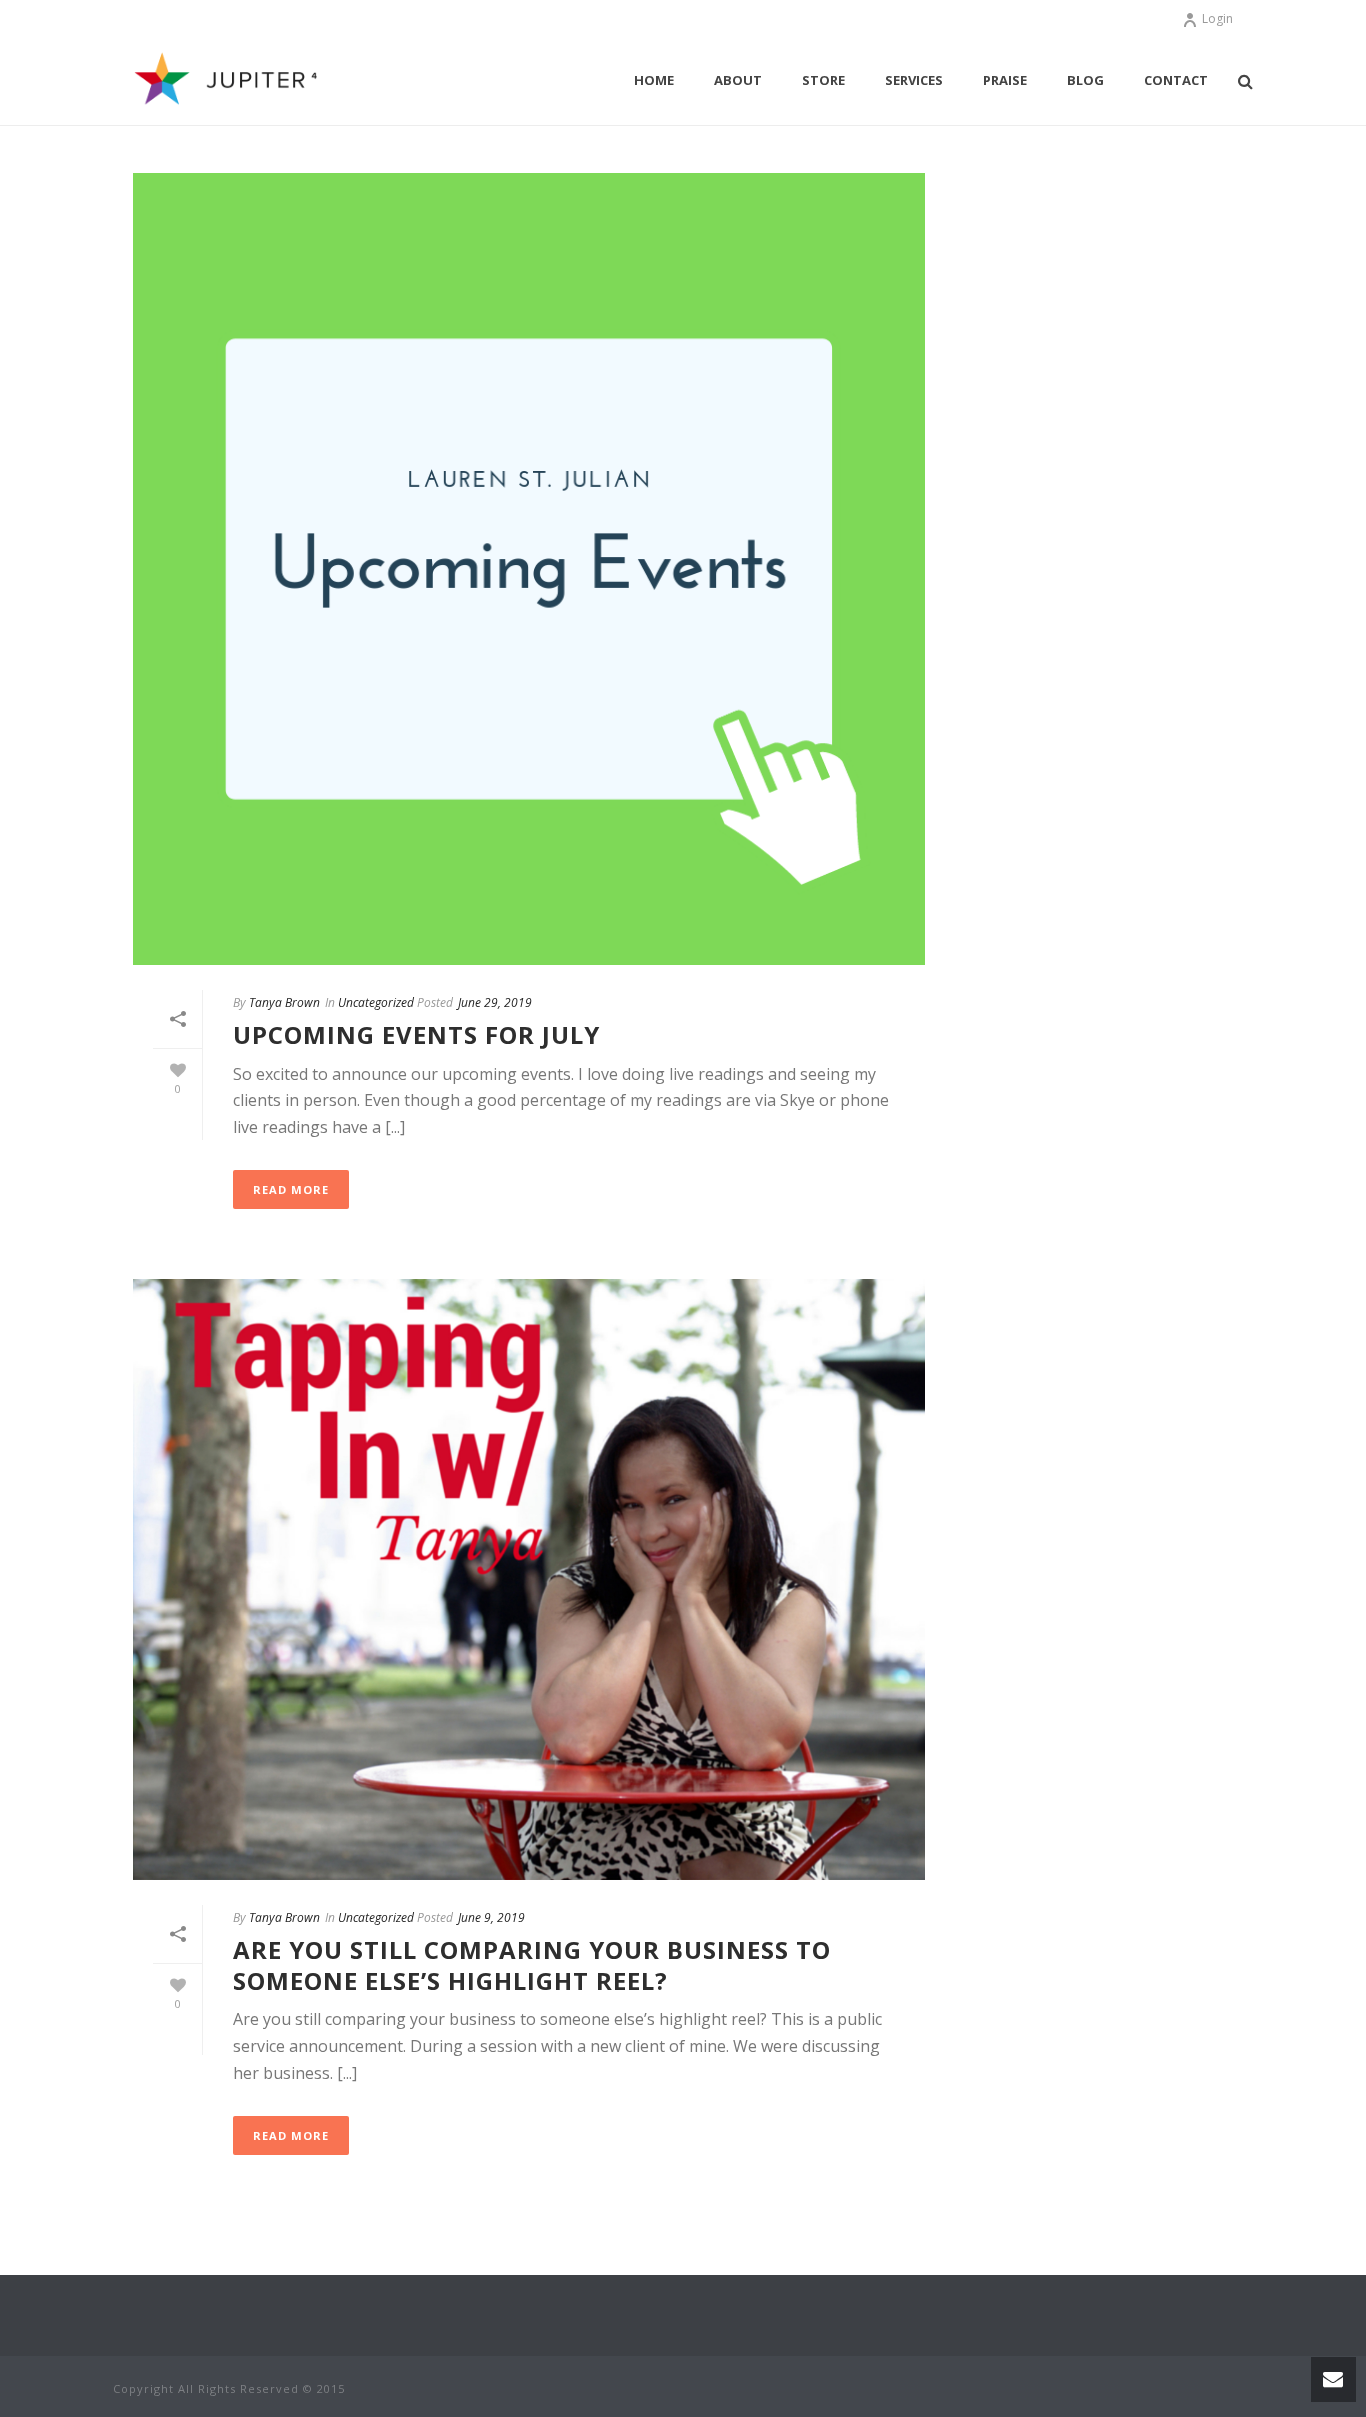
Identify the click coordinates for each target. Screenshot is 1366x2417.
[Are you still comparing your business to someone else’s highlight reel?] (529, 1579)
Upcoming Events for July (416, 1034)
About (738, 80)
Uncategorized (376, 1002)
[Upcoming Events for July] (529, 569)
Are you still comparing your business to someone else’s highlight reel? (532, 1965)
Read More (291, 1189)
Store (823, 80)
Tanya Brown (284, 1002)
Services (914, 80)
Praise (1005, 80)
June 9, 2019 (491, 1917)
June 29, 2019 (495, 1002)
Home (654, 80)
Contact (1176, 80)
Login (1217, 18)
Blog (1085, 80)
